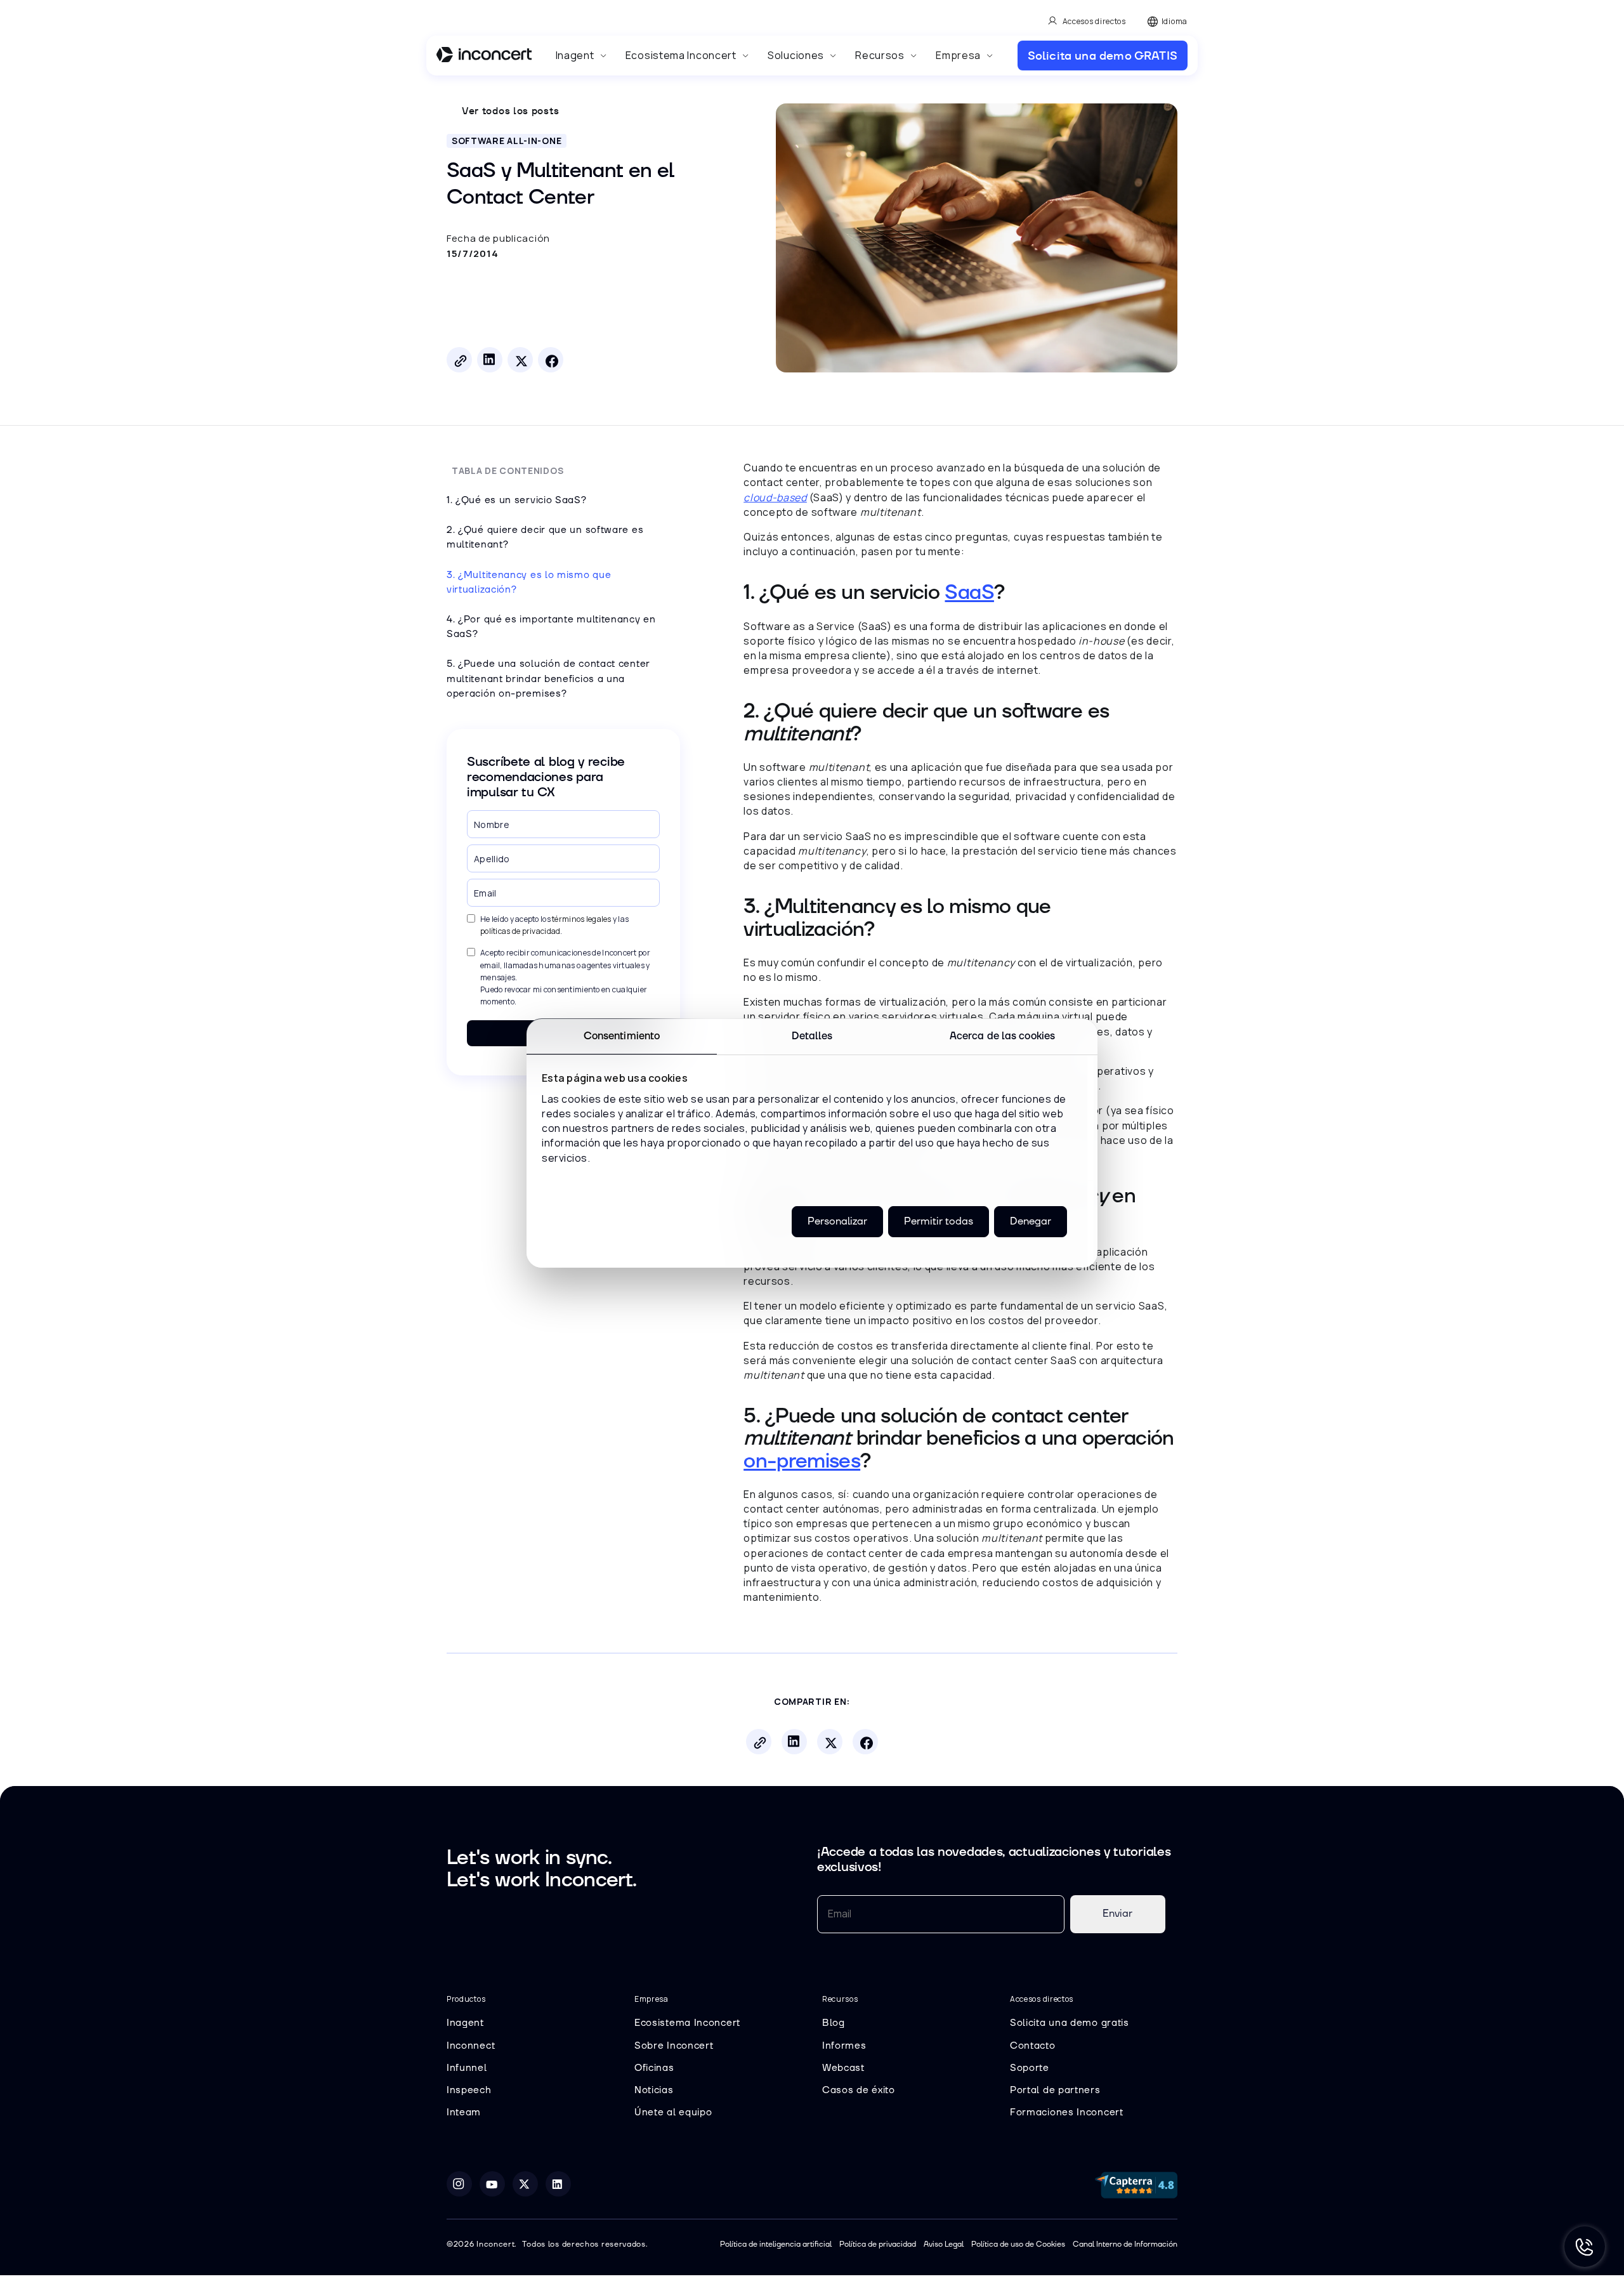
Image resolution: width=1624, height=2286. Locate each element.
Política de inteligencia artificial (776, 2244)
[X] (525, 2184)
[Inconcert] (484, 56)
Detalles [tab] (812, 1035)
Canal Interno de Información (1125, 2244)
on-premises (802, 1462)
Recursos (880, 55)
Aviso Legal (944, 2244)
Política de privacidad (878, 2244)
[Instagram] (459, 2184)
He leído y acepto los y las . (554, 925)
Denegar (1031, 1221)
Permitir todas (939, 1221)
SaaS (969, 593)
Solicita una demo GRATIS (1103, 56)
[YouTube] (492, 2184)
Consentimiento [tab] (622, 1035)
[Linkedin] (558, 2184)
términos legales (581, 919)
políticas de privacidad (520, 931)
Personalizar (837, 1221)
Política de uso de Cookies (1018, 2244)
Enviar (1117, 1914)
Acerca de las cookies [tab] (1002, 1035)
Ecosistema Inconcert (681, 55)
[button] (581, 56)
